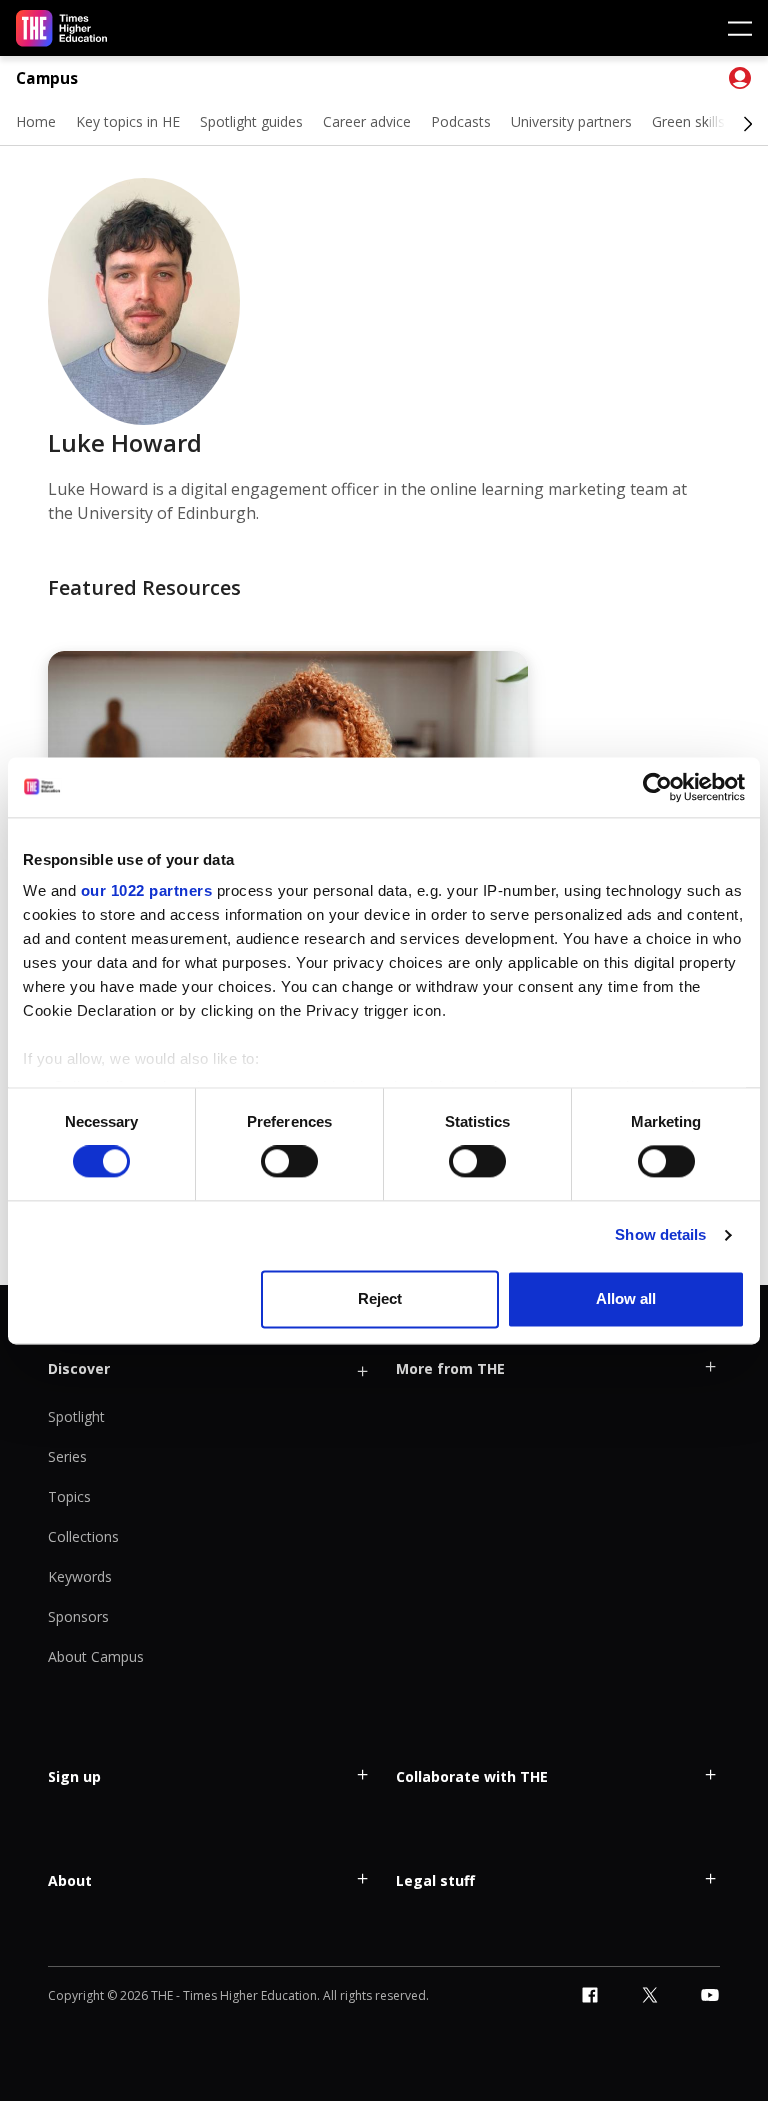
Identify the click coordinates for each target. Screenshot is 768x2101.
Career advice (367, 121)
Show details (660, 1235)
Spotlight (76, 1416)
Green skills (688, 121)
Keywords (80, 1576)
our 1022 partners (147, 890)
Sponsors (78, 1616)
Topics (69, 1496)
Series (67, 1456)
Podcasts (461, 121)
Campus (47, 78)
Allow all (626, 1298)
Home (36, 121)
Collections (83, 1536)
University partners (571, 121)
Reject (380, 1298)
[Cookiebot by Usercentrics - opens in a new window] (657, 787)
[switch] (289, 1162)
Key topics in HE (128, 121)
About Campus (96, 1656)
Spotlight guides (251, 121)
